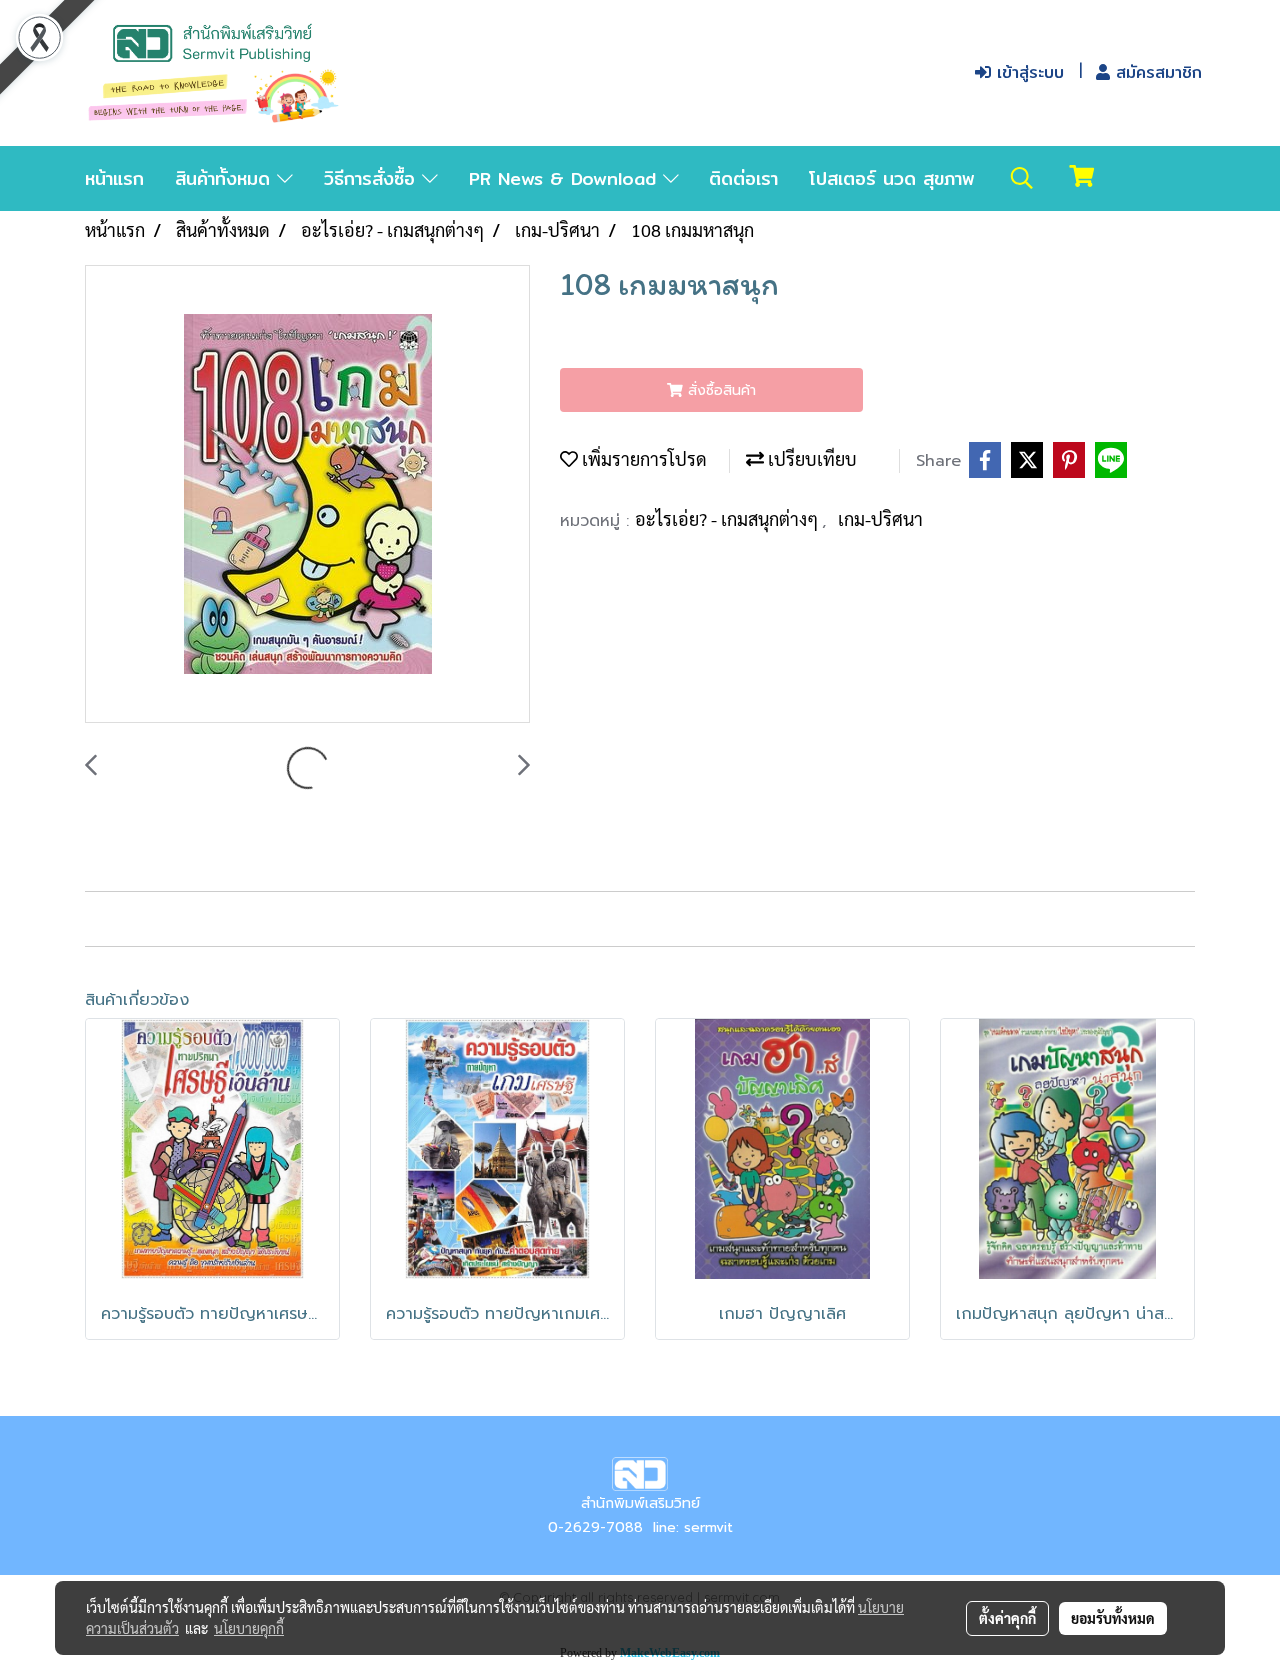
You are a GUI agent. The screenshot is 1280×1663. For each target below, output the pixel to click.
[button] (1022, 178)
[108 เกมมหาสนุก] (307, 495)
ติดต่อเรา (743, 178)
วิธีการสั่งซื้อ (373, 178)
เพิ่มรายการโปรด (642, 458)
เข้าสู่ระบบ (1027, 72)
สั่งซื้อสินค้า (719, 390)
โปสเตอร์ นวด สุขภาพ (892, 178)
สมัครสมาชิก (1156, 72)
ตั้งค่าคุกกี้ (1007, 1618)
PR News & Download (566, 178)
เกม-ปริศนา (880, 518)
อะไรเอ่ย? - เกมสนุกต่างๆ (728, 518)
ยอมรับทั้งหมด (1113, 1618)
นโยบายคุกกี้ (249, 1628)
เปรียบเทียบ (810, 458)
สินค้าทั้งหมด (226, 178)
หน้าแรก (114, 178)
